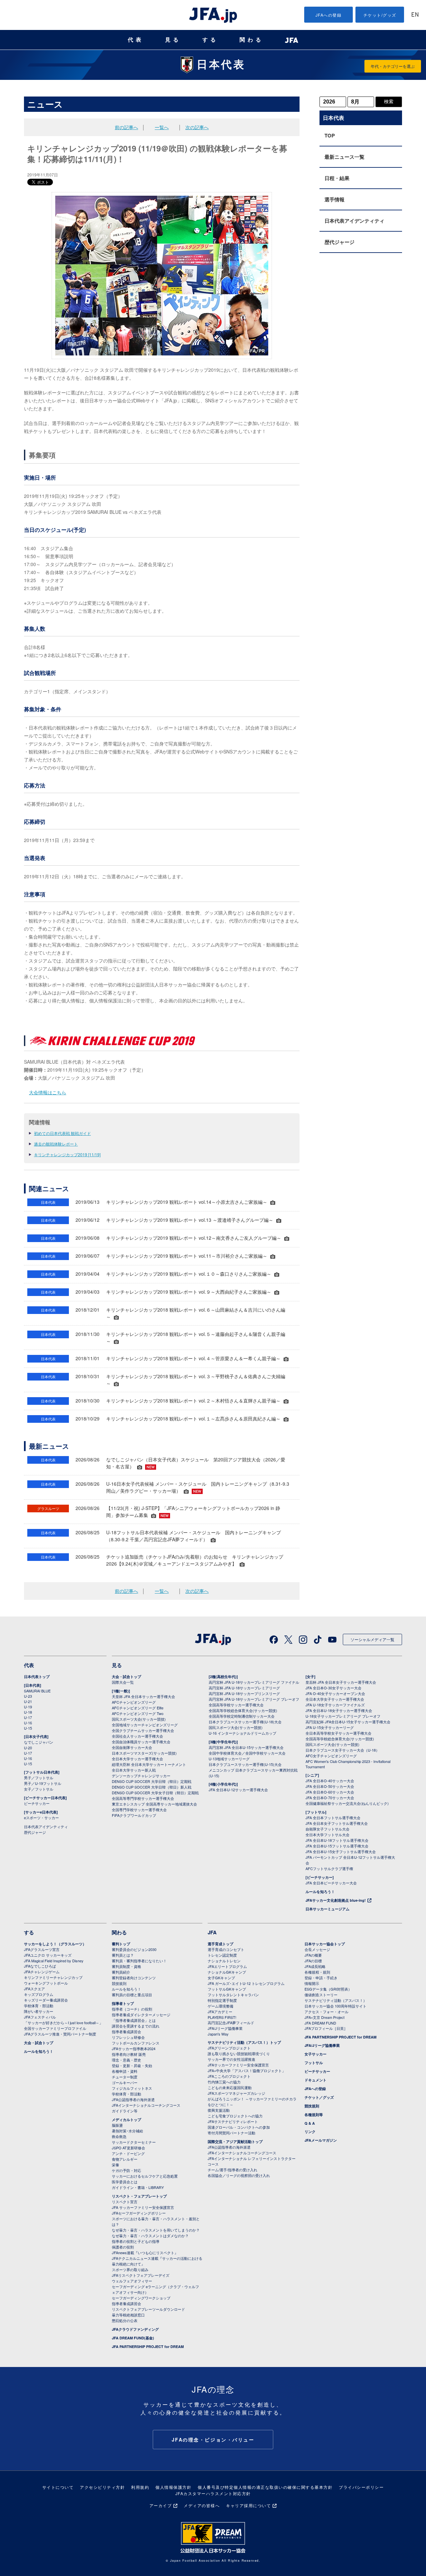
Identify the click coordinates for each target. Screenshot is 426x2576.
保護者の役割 (123, 2247)
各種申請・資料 (125, 2071)
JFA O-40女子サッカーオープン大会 (335, 1693)
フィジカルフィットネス (132, 2088)
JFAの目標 (313, 1961)
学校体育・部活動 (39, 2006)
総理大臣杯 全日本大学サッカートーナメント (149, 1764)
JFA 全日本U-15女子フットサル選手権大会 (341, 1851)
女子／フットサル (39, 1789)
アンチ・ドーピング (128, 2153)
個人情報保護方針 (173, 2487)
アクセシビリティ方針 (102, 2487)
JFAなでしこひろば (40, 1966)
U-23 (28, 1696)
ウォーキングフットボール (46, 1983)
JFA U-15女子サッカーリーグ (330, 1727)
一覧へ (162, 127)
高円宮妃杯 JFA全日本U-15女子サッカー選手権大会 (348, 1722)
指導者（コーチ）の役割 (132, 2009)
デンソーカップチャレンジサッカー (141, 1776)
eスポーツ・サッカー (41, 1818)
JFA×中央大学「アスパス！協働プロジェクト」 (247, 2070)
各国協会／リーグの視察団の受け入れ (239, 2175)
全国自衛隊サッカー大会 (132, 1747)
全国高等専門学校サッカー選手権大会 (143, 1798)
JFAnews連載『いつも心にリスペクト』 (145, 2253)
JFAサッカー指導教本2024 (134, 2048)
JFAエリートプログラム (227, 1966)
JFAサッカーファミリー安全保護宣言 (238, 2065)
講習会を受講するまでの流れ (136, 2026)
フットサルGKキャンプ (227, 1989)
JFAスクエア (34, 1989)
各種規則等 (314, 2115)
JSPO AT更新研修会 (128, 2148)
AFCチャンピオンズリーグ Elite (138, 1708)
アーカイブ (161, 2505)
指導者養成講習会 (126, 2032)
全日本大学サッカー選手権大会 (137, 1759)
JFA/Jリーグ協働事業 (225, 2028)
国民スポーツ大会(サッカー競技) (139, 1719)
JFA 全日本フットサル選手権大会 (333, 1818)
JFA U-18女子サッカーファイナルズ (335, 1705)
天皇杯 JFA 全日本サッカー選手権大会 (143, 1696)
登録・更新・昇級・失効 (132, 2065)
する (210, 40)
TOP (330, 135)
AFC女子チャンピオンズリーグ (331, 1756)
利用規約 (140, 2487)
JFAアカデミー (220, 2012)
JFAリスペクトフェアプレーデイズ (141, 2275)
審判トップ (121, 1944)
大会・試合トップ (126, 1677)
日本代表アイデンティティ (354, 221)
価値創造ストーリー (321, 1995)
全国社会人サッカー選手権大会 (137, 1736)
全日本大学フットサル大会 (327, 1834)
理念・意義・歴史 (126, 2060)
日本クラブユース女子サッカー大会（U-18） (342, 1750)
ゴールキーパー (125, 2082)
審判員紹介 (121, 1972)
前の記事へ (126, 127)
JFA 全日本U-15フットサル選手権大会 (337, 1846)
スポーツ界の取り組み (130, 2269)
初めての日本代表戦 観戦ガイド (62, 1133)
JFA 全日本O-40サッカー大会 (330, 1781)
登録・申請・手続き (321, 1978)
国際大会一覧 (123, 1682)
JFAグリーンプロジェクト (229, 2048)
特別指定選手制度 (222, 2000)
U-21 (28, 1701)
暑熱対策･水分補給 (127, 2131)
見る (173, 40)
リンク (310, 2132)
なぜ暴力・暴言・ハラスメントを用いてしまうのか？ (156, 2230)
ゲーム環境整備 (220, 2006)
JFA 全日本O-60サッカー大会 (330, 1792)
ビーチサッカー (37, 1803)
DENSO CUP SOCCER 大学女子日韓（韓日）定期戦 (155, 1793)
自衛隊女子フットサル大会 (327, 1829)
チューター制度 (125, 2077)
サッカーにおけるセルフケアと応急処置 (145, 2176)
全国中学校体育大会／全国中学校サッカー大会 (247, 1753)
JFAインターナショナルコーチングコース (146, 2105)
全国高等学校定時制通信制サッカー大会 (242, 1716)
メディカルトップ (126, 2120)
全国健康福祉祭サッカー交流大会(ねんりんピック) (347, 1803)
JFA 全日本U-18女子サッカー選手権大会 (339, 1710)
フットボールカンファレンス (136, 2043)
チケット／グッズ (319, 2097)
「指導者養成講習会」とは (134, 2020)
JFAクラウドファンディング (135, 2329)
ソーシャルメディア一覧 (372, 1639)
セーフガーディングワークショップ (141, 2298)
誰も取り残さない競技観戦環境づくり (239, 2053)
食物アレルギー (125, 2159)
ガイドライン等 (125, 2111)
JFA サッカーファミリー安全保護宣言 (143, 2207)
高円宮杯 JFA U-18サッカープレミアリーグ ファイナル (254, 1682)
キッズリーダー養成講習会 (46, 2000)
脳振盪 (117, 2125)
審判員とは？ (123, 1955)
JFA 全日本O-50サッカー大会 (330, 1786)
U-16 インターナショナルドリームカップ (242, 1733)
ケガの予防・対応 (126, 2170)
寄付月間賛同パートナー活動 (231, 2133)
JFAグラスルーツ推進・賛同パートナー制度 (60, 2034)
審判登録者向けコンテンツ (134, 1978)
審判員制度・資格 (126, 1966)
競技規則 (119, 1983)
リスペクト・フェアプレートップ (139, 2196)
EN (415, 15)
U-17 (28, 1717)
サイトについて (58, 2487)
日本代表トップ (37, 1677)
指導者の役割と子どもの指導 (136, 2241)
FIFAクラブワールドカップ (134, 1815)
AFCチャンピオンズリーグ (134, 1702)
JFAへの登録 (329, 15)
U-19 (28, 1707)
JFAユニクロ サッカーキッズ (48, 1955)
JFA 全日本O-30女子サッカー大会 (333, 1688)
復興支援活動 (219, 2110)
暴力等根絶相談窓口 (128, 2315)
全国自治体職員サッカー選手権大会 (141, 1742)
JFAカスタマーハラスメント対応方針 (213, 2493)
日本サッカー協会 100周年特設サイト (335, 2006)
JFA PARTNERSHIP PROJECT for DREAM (148, 2347)
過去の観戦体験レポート (56, 1144)
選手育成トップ (220, 1944)
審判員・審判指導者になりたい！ (139, 1961)
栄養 (115, 2165)
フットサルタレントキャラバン (233, 1995)
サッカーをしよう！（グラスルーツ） (55, 1944)
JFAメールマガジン (321, 2140)
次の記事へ (197, 127)
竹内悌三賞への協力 (224, 2082)
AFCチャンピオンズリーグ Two (138, 1713)
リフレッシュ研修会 (128, 2037)
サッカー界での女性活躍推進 (231, 2059)
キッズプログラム (39, 1994)
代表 (136, 40)
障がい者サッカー (39, 2011)
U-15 (28, 1728)
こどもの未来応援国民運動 (230, 2087)
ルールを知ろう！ (320, 1892)
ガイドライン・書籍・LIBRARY (138, 2187)
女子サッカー (316, 2054)
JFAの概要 (313, 1955)
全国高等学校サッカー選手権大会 (236, 1705)
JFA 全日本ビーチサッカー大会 (331, 1883)
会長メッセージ (317, 1949)
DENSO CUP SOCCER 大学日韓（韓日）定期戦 (152, 1781)
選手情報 (334, 199)
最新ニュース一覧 (344, 157)
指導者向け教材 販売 (129, 2054)
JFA (212, 1932)
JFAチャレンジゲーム (42, 1972)
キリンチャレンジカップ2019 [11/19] (67, 1154)
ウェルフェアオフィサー (132, 2281)
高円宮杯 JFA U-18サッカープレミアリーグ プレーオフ (254, 1699)
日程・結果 (337, 178)
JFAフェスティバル (40, 2017)
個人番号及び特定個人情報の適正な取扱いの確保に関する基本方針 (265, 2487)
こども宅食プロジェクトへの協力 (235, 2116)
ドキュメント (316, 2080)
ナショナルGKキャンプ (227, 1972)
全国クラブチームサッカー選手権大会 (143, 1730)
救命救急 (119, 2136)
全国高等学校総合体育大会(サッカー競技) (243, 1710)
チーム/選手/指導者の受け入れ (232, 2170)
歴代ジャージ (339, 242)
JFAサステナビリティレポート (233, 2121)
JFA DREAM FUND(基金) (133, 2338)
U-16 (28, 1723)
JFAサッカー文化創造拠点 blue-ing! (336, 1900)
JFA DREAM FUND (320, 2023)
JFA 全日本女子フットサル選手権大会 (337, 1823)
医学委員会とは (125, 2182)
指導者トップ (123, 2003)
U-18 (28, 1712)
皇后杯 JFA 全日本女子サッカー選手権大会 (341, 1682)
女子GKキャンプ (221, 1978)
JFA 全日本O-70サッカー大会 (330, 1798)
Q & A (310, 2123)
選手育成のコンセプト (226, 1949)
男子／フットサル (39, 1778)
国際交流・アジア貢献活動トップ (235, 2142)
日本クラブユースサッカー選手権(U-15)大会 (245, 1764)
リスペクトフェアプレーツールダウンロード (148, 2309)
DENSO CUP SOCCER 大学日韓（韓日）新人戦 (152, 1787)
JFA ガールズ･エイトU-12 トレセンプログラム (246, 1983)
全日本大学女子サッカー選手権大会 (335, 1699)
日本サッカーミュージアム (327, 1909)
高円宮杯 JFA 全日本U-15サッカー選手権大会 (246, 1747)
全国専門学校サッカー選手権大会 (139, 1810)
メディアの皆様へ (202, 2505)
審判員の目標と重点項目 (132, 1995)
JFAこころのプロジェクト (229, 2076)
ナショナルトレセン (224, 1961)
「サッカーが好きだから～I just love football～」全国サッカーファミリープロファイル (63, 2025)
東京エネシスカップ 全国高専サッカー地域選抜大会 (154, 1804)
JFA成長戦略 (315, 1966)
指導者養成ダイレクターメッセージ (141, 2015)
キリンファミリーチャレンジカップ (53, 1977)
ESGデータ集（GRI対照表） (328, 1989)
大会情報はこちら (48, 1092)
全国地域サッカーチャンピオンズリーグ (145, 1725)
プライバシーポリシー (361, 2487)
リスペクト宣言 (125, 2202)
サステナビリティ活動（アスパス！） (336, 2000)
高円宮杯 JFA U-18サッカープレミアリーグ (244, 1688)
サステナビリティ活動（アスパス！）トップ (244, 2042)
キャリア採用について (248, 2505)
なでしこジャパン (39, 1742)
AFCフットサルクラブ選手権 (329, 1868)
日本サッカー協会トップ (325, 1944)
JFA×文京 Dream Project (324, 2017)
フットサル (314, 2063)
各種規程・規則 (317, 1972)
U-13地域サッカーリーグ (229, 1759)
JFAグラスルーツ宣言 (42, 1949)
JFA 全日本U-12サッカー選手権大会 (238, 1790)
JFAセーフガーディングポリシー (139, 2213)
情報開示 (312, 1983)
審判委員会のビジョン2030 (134, 1949)
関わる (252, 40)
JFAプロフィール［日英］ (326, 2028)
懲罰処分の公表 (125, 2320)
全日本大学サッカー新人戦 (134, 1770)
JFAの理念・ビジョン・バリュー (213, 2440)
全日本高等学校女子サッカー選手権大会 (338, 1733)
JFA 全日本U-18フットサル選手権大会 (337, 1840)
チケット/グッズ (380, 15)
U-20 (28, 1748)
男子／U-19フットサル (43, 1783)
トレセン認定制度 (222, 1955)
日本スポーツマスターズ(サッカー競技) (144, 1753)
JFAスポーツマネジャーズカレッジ (236, 2093)
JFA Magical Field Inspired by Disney (54, 1961)
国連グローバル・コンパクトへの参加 (239, 2127)
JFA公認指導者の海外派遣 (133, 2099)
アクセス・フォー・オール (326, 2012)
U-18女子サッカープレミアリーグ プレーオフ (343, 1716)
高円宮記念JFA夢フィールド (231, 2023)
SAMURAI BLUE (37, 1691)
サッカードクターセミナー (134, 2142)
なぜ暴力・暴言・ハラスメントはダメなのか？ (150, 2236)
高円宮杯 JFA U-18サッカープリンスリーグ (244, 1693)
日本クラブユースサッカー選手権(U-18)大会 (245, 1722)
